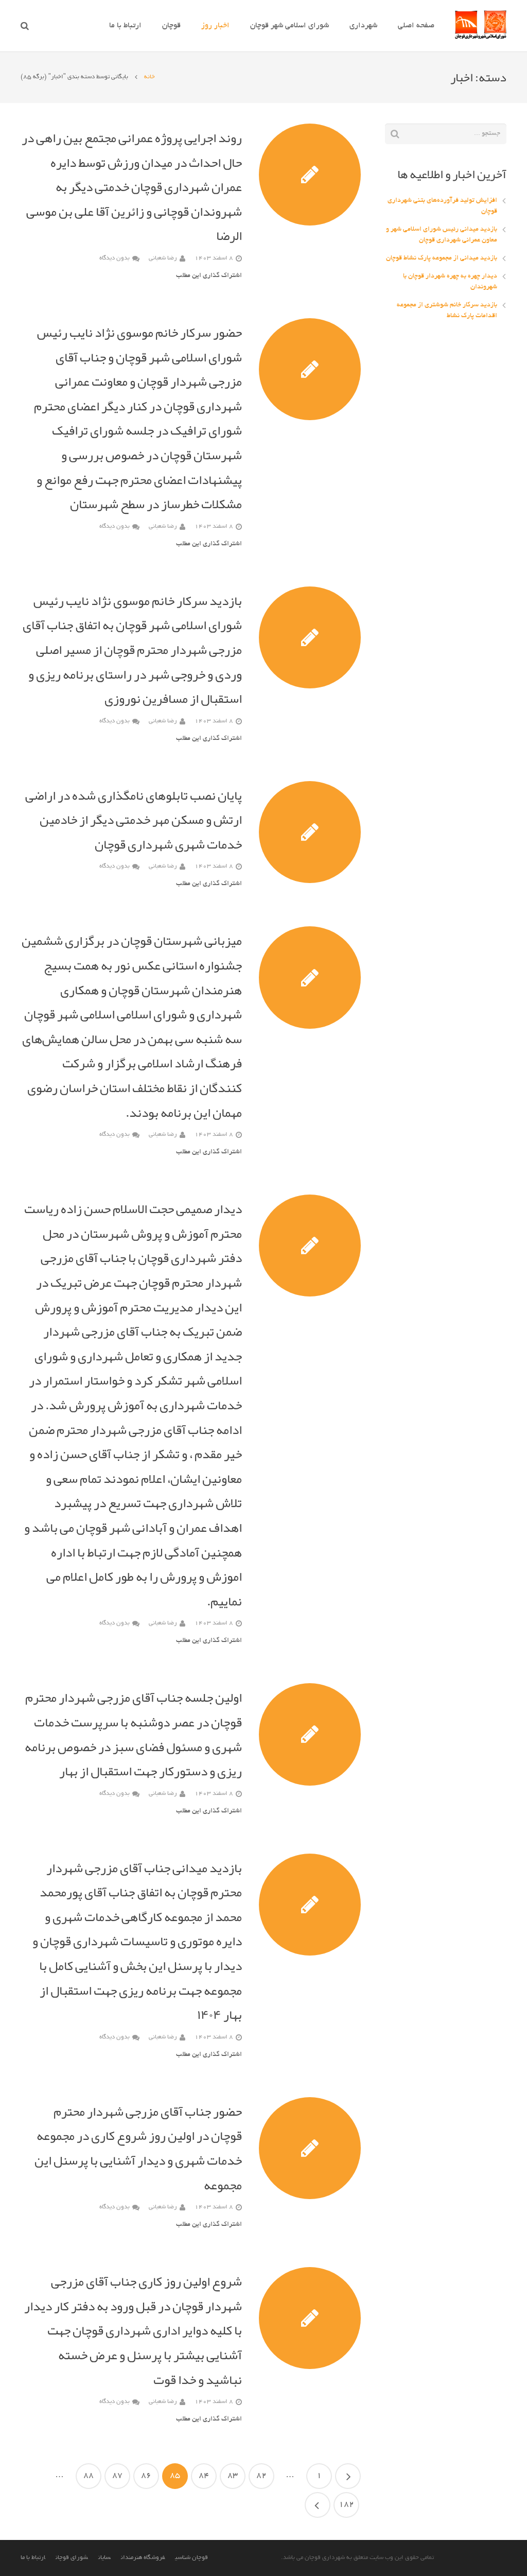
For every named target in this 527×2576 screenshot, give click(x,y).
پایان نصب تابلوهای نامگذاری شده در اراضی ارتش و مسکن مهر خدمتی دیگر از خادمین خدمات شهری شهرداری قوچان (134, 820)
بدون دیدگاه (115, 258)
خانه (150, 77)
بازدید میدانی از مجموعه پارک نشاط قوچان (442, 258)
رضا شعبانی (163, 258)
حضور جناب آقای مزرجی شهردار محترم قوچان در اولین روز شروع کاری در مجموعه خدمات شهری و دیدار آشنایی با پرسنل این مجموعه (138, 2148)
